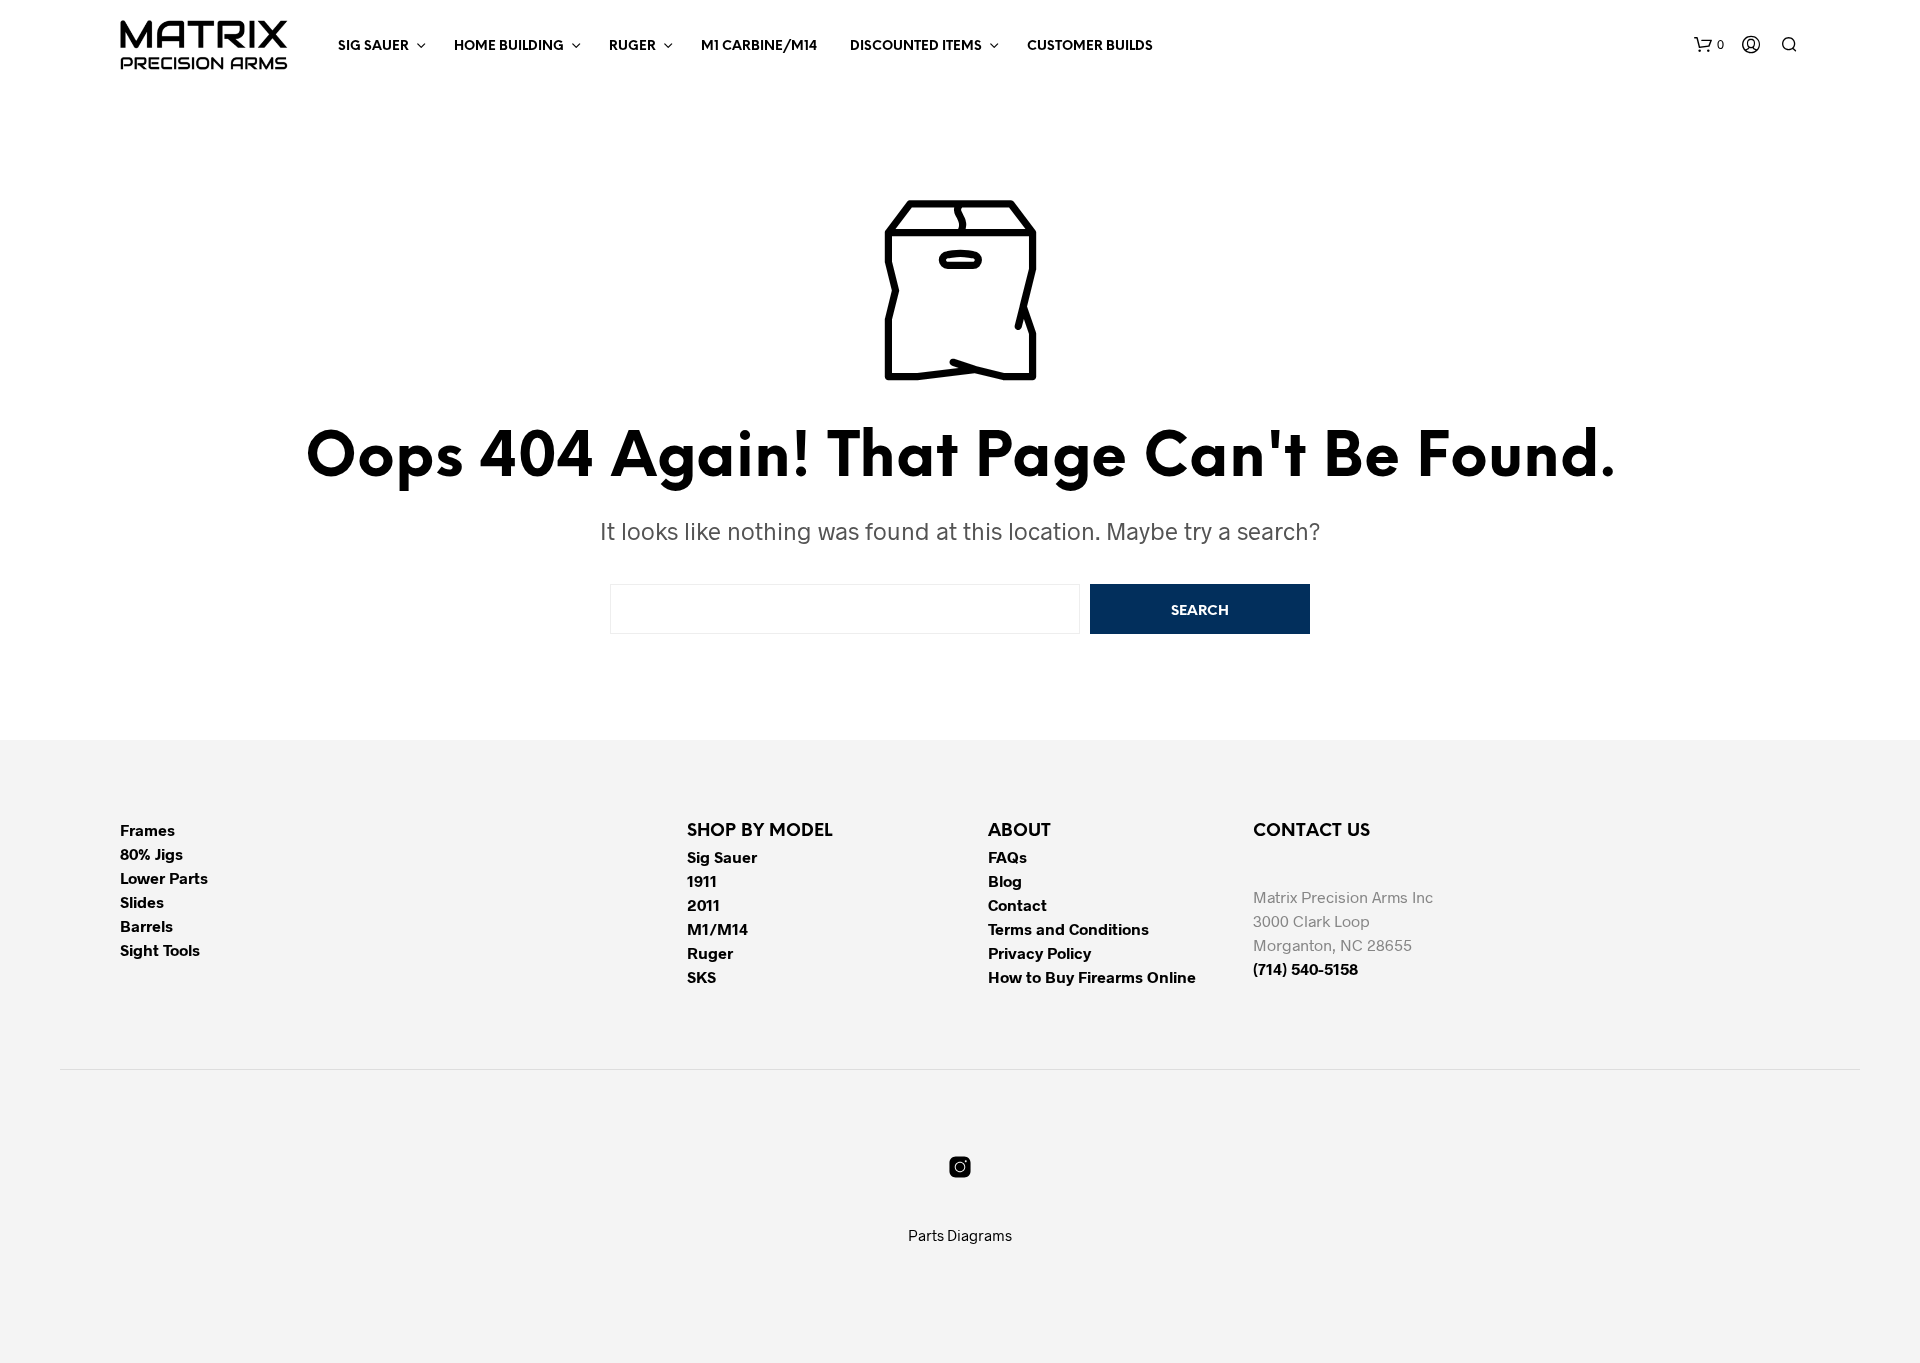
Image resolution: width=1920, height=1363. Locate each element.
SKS (701, 976)
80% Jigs (151, 853)
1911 (702, 880)
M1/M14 (717, 928)
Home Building (509, 46)
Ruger (632, 46)
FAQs (1007, 856)
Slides (142, 901)
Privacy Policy (1039, 952)
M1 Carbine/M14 (759, 46)
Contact (1017, 904)
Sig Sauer (373, 46)
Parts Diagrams (960, 1235)
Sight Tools (160, 949)
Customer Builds (1090, 46)
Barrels (146, 925)
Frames (147, 829)
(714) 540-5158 (1305, 968)
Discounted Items (916, 46)
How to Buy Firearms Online (1092, 976)
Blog (1005, 880)
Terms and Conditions (1068, 928)
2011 (703, 904)
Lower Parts (164, 877)
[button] (1709, 45)
